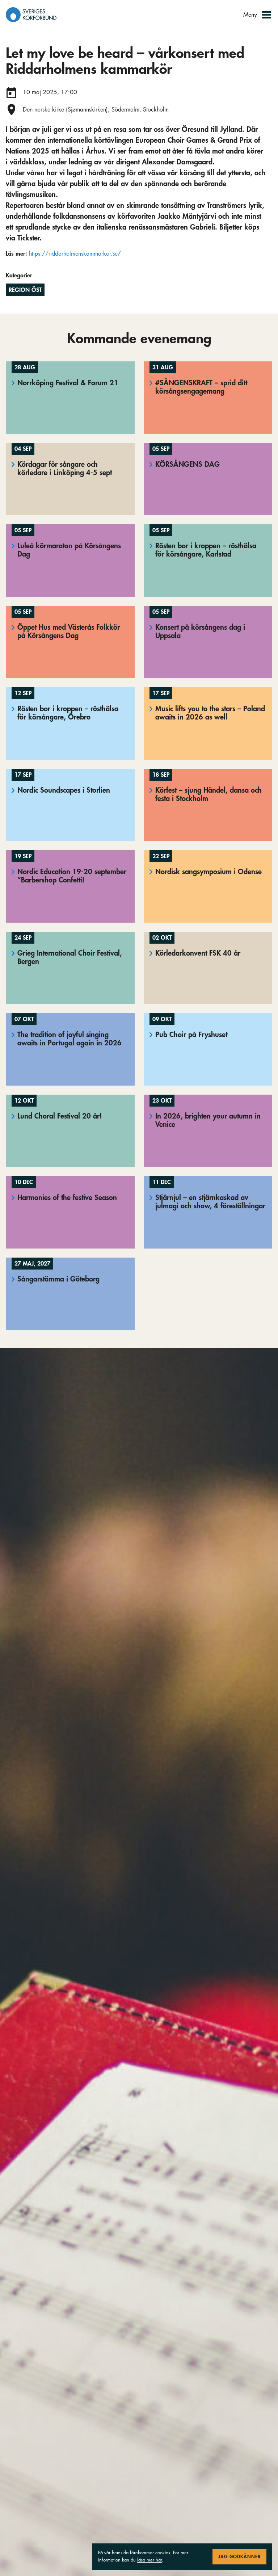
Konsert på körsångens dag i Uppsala (200, 632)
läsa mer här (149, 2560)
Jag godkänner (239, 2557)
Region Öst (25, 290)
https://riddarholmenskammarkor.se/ (75, 254)
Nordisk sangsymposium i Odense (208, 872)
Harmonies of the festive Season (67, 1198)
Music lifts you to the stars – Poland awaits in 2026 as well (210, 713)
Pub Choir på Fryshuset (191, 1035)
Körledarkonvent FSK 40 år (198, 953)
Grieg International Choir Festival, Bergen (70, 957)
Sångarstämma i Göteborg (58, 1279)
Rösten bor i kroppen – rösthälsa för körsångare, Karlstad (206, 550)
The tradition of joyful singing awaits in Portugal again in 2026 (69, 1039)
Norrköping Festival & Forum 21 (68, 383)
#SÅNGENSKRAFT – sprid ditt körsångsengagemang (201, 387)
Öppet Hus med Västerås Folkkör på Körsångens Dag (69, 632)
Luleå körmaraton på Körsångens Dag (69, 550)
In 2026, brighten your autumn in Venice (208, 1120)
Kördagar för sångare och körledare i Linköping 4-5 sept (65, 469)
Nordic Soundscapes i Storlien (64, 790)
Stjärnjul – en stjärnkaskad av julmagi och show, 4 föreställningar (210, 1202)
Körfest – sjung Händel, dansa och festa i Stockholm (208, 794)
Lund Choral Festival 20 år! (60, 1116)
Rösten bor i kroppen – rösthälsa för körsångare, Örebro (68, 713)
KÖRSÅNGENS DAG (188, 464)
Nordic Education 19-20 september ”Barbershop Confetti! (72, 876)
